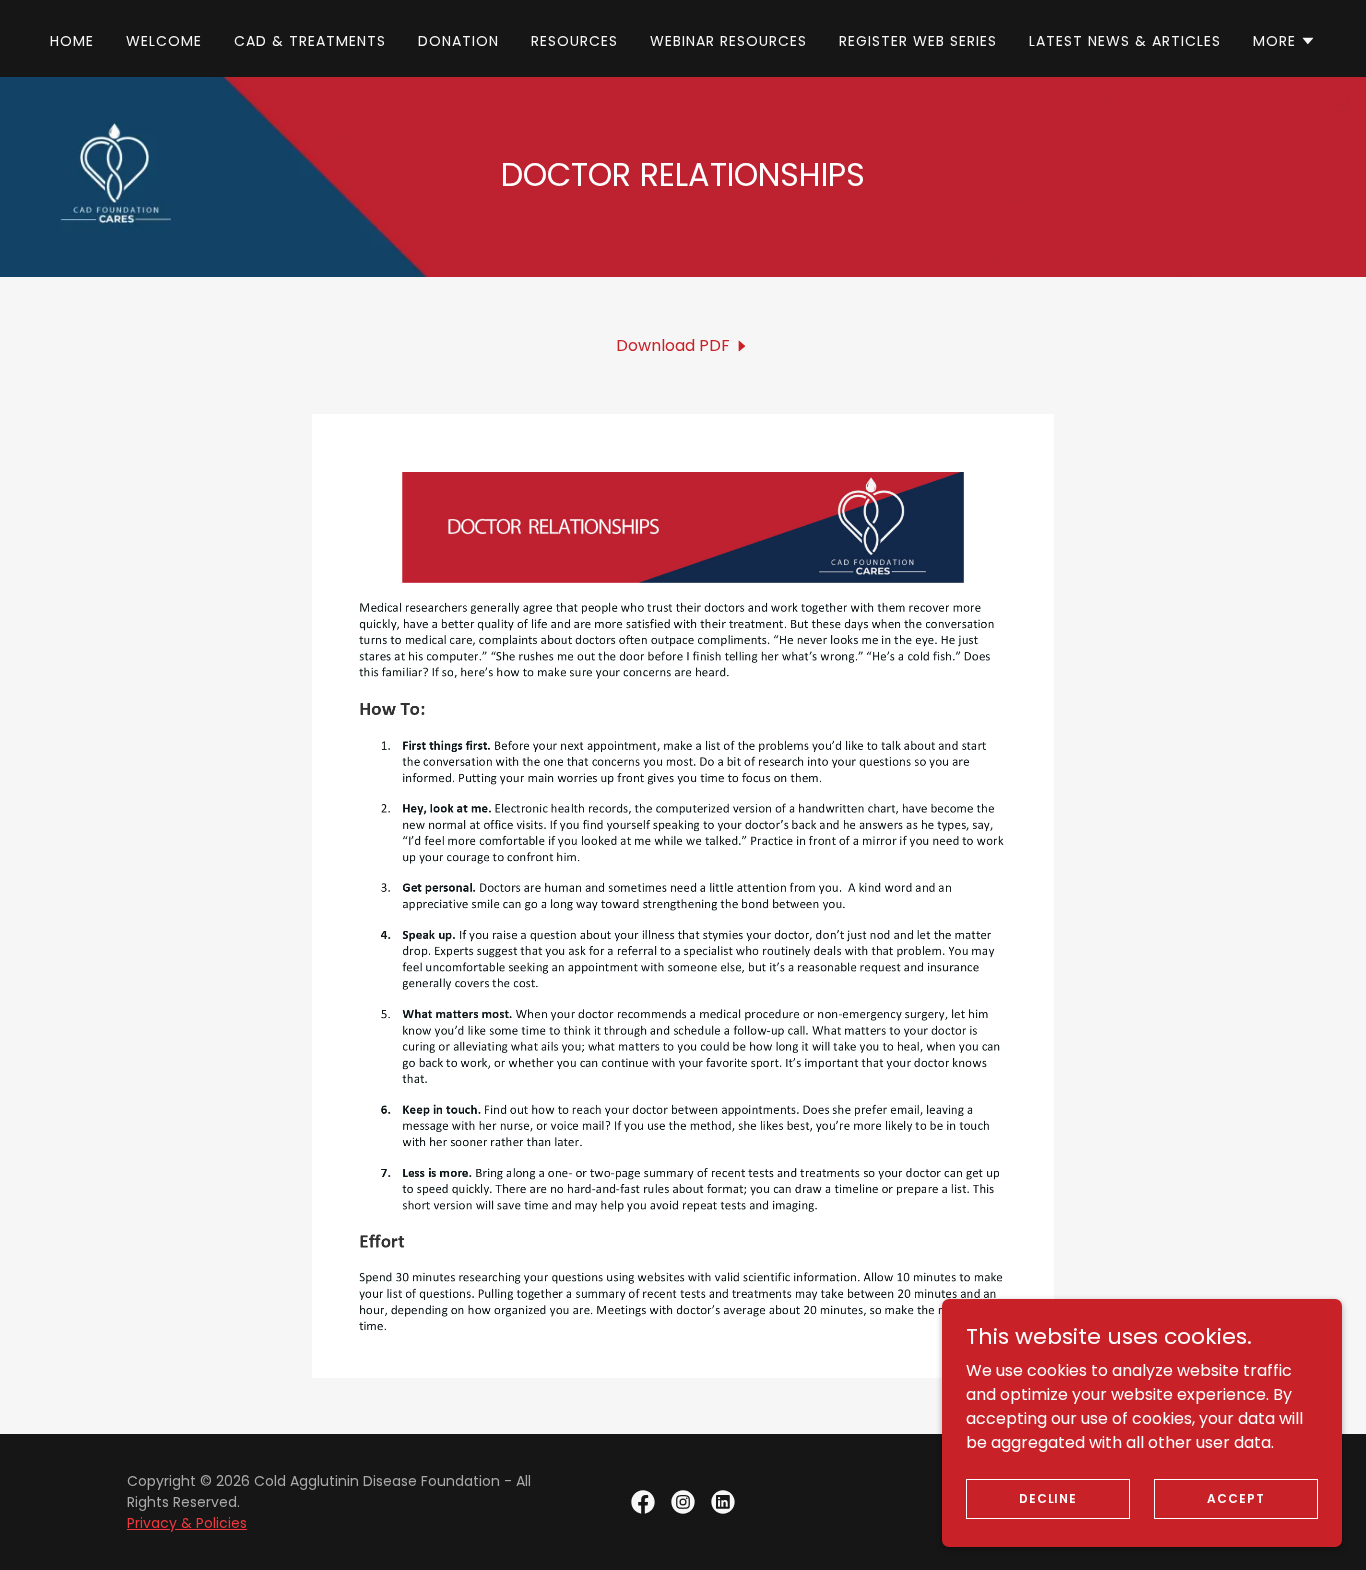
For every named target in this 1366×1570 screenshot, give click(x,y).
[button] (1284, 41)
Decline (1048, 1497)
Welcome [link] (164, 41)
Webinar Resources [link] (728, 41)
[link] (683, 345)
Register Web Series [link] (918, 41)
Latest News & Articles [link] (1125, 41)
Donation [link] (458, 41)
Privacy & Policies (187, 1523)
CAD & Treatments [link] (310, 41)
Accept (1235, 1497)
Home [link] (72, 41)
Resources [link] (574, 41)
